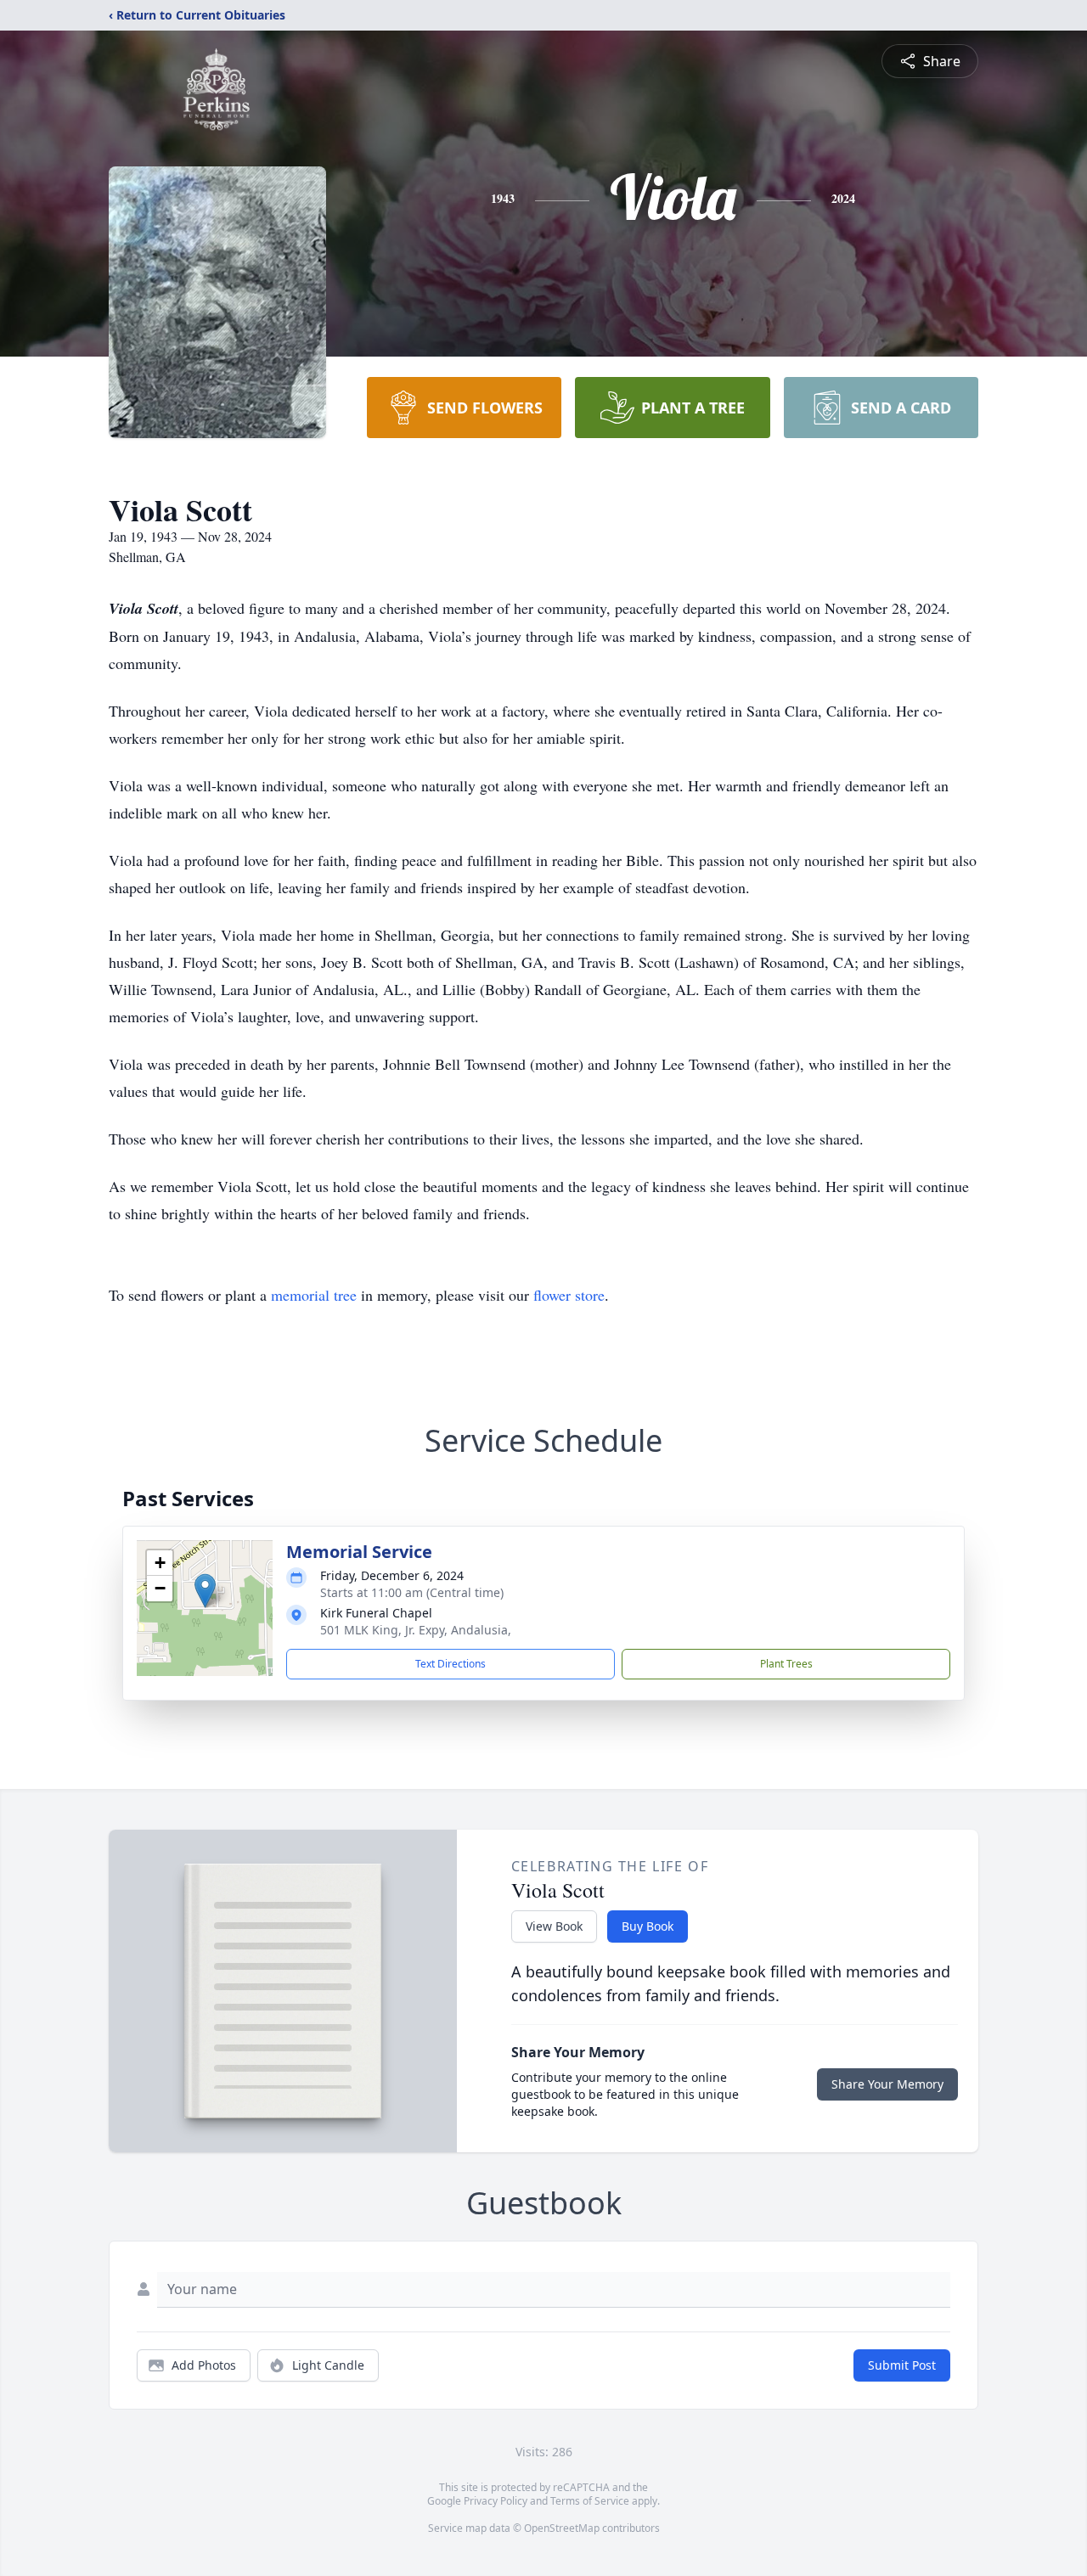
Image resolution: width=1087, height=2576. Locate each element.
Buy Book (648, 1926)
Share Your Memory (887, 2084)
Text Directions (451, 1664)
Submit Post (902, 2365)
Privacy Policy (496, 2501)
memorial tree (314, 1295)
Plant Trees (786, 1664)
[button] (205, 1591)
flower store (569, 1295)
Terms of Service (590, 2501)
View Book (554, 1926)
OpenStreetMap (562, 2528)
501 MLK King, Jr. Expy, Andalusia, (416, 1630)
